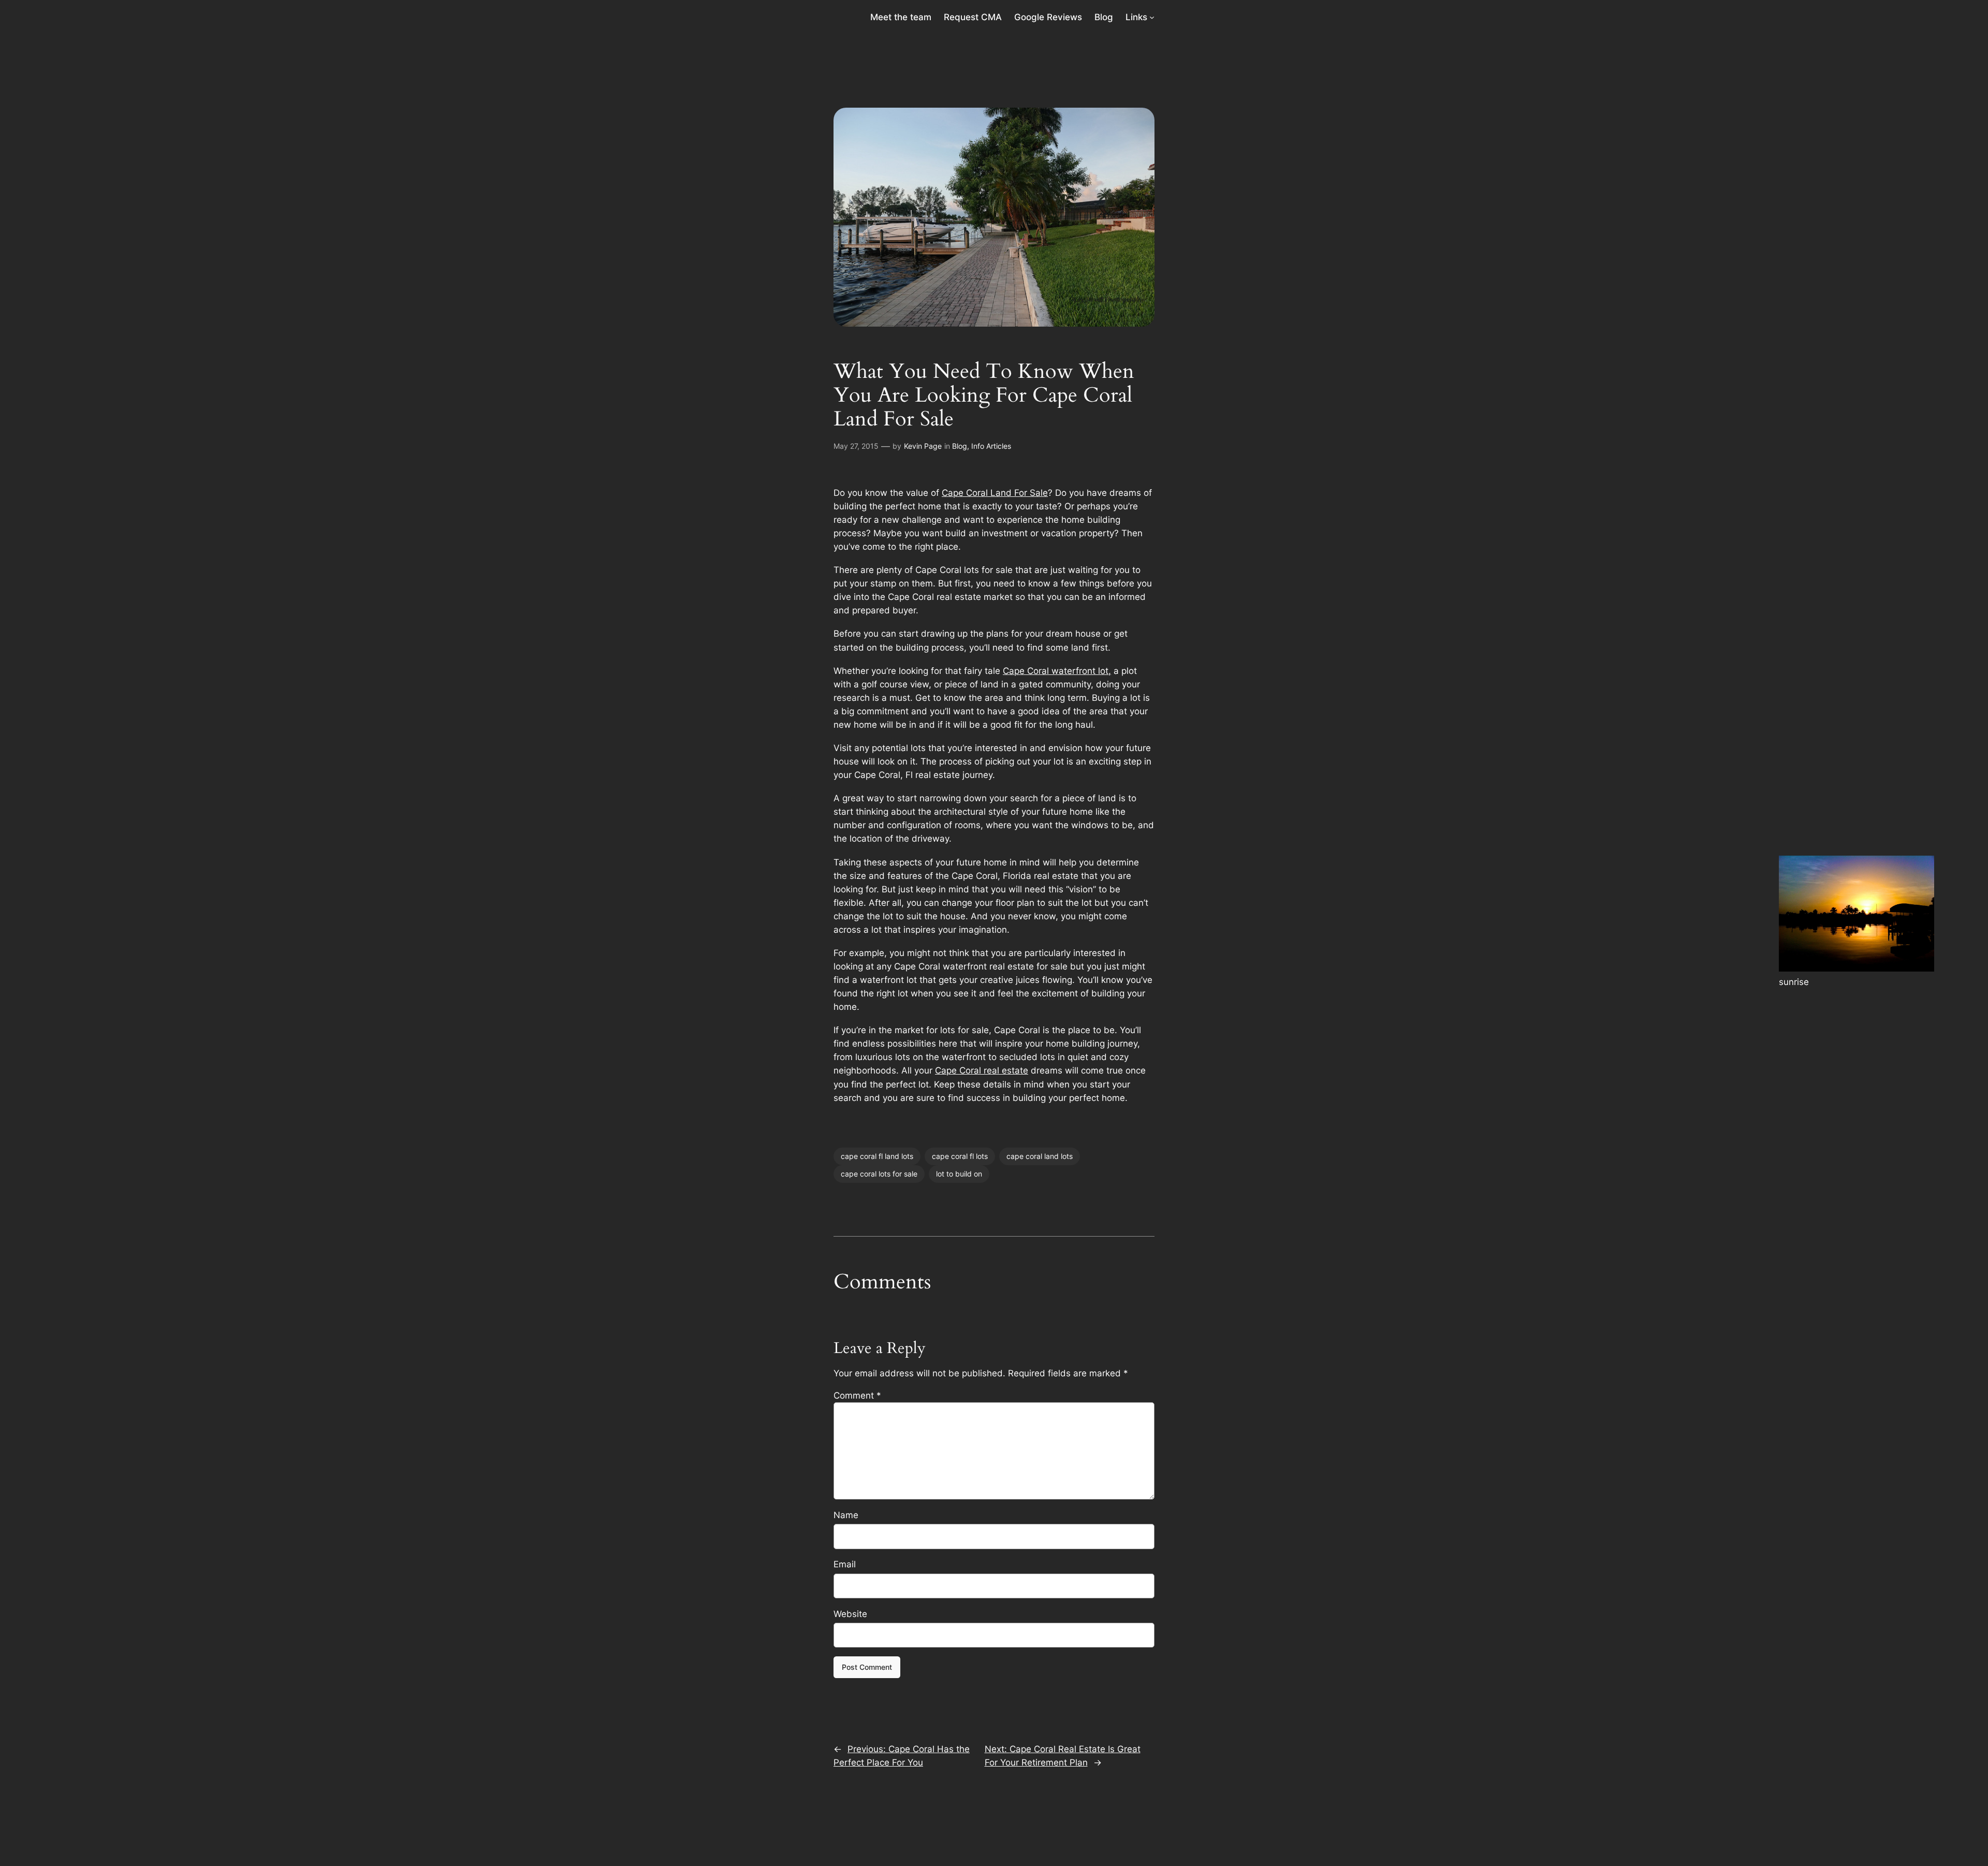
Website (850, 1614)
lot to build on (959, 1174)
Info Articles (991, 446)
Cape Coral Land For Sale (995, 493)
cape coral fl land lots (877, 1156)
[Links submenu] (1152, 17)
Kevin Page (923, 446)
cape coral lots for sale (879, 1174)
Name (846, 1515)
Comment (857, 1395)
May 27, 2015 (856, 446)
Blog (960, 446)
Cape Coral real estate (982, 1070)
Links (1136, 17)
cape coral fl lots (960, 1156)
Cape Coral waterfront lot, (1057, 671)
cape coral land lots (1040, 1156)
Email (845, 1564)
